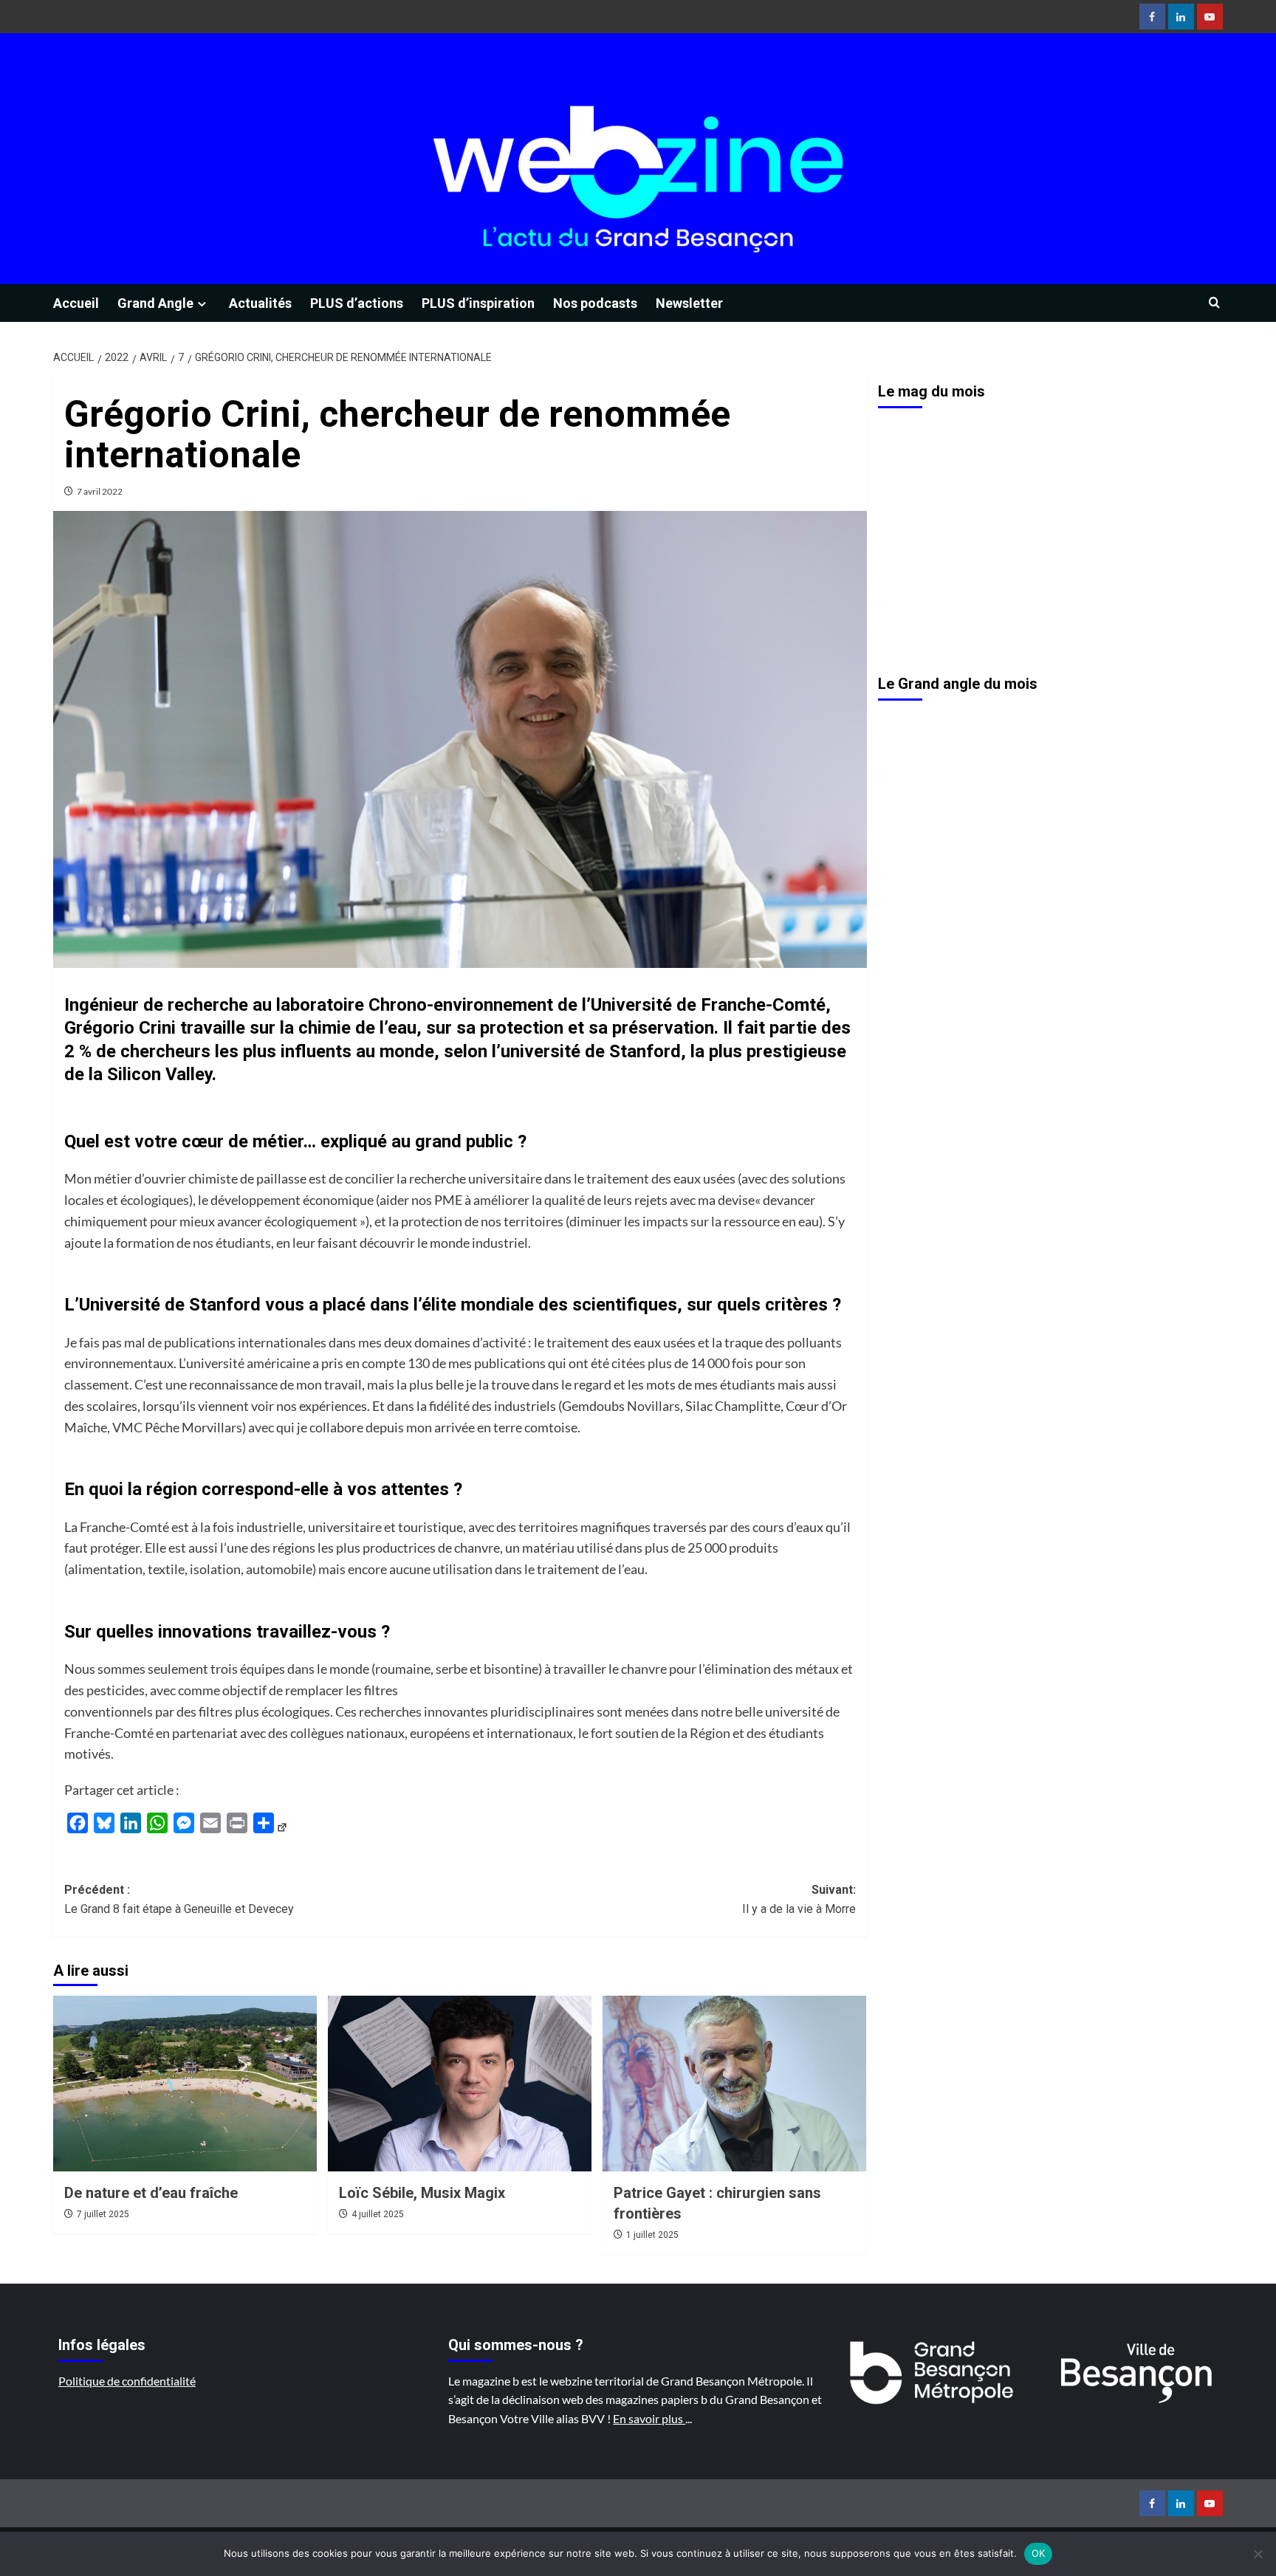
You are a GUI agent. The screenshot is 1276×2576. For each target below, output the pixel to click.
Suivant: (799, 1899)
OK (1039, 2553)
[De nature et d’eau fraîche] (185, 2084)
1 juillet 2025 (652, 2235)
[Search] (1214, 303)
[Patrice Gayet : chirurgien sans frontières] (734, 2084)
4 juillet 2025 (378, 2214)
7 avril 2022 (100, 491)
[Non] (1258, 2554)
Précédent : (179, 1899)
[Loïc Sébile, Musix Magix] (460, 2084)
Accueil (76, 303)
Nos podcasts (595, 303)
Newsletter (689, 303)
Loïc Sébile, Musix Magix (422, 2193)
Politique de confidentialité (127, 2381)
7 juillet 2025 (103, 2214)
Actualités (260, 303)
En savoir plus (649, 2418)
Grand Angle (155, 303)
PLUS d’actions (357, 303)
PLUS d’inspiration (478, 303)
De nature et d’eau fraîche (151, 2193)
